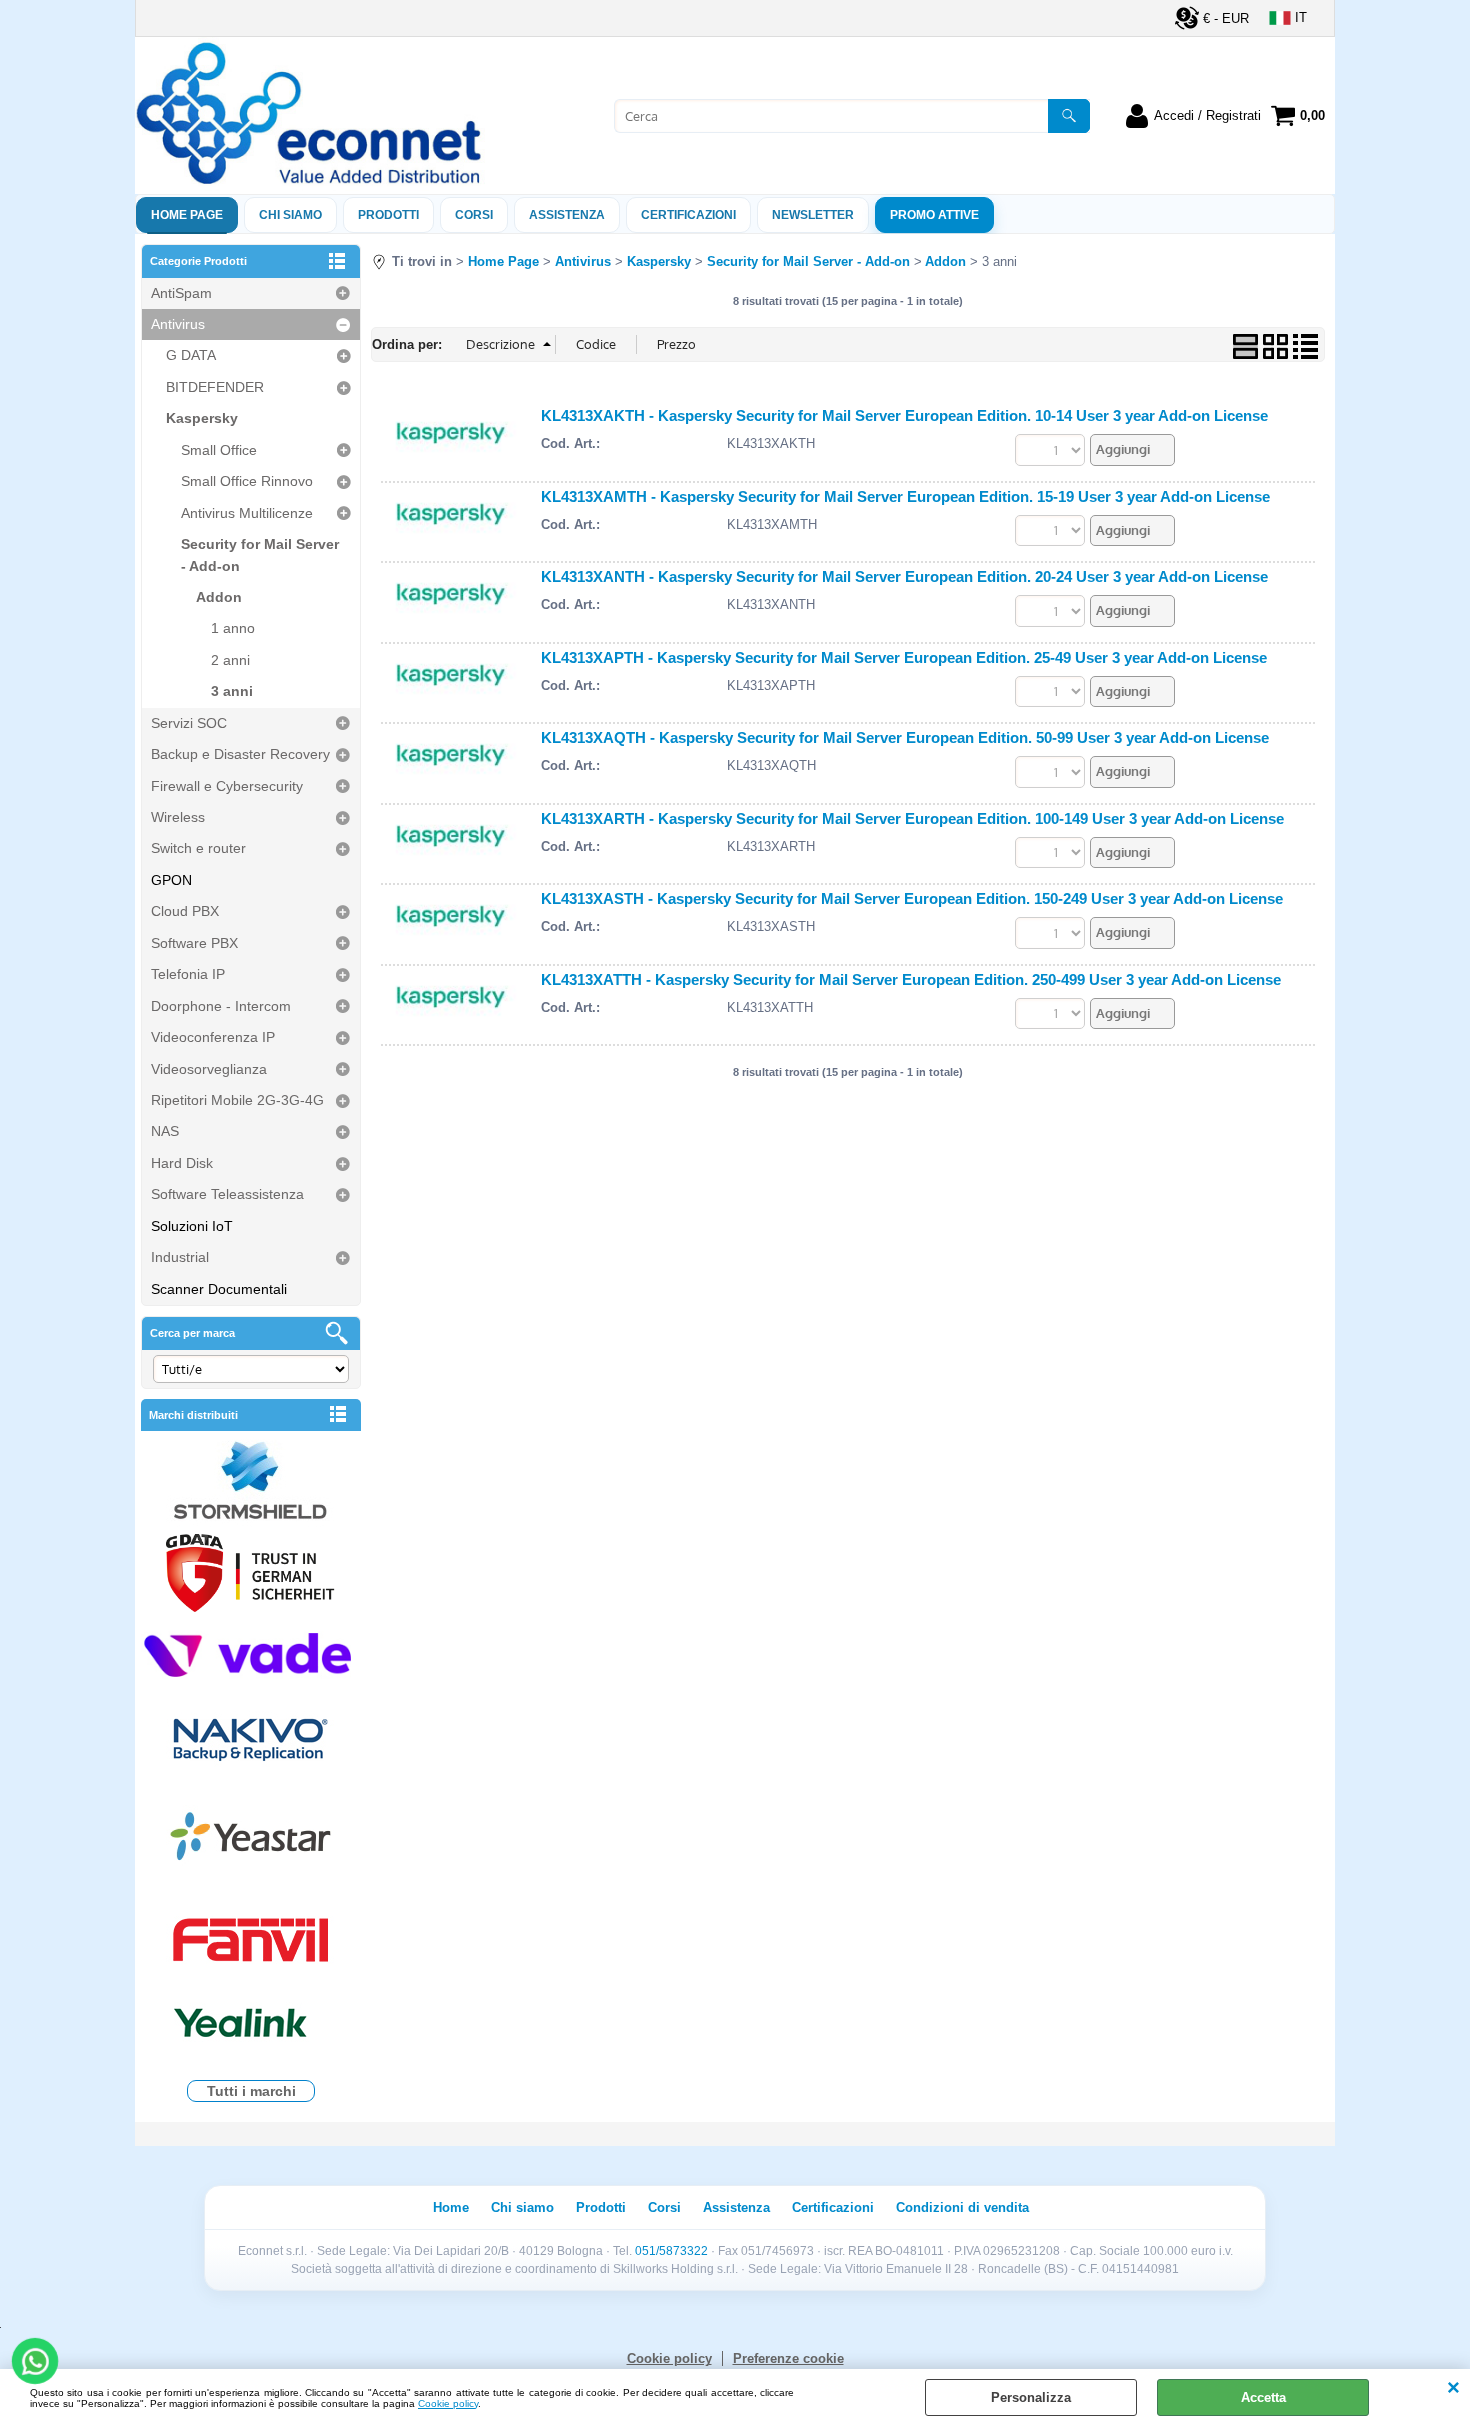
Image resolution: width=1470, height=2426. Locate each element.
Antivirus (178, 324)
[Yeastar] (251, 1840)
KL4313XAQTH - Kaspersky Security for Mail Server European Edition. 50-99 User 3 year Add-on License (905, 737)
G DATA (191, 355)
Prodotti (388, 215)
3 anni (232, 691)
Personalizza (1031, 2397)
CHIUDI (1453, 2389)
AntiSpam (181, 293)
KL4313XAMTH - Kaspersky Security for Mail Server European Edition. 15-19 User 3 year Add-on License (905, 496)
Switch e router (198, 848)
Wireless (178, 817)
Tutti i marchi (251, 2091)
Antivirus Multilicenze (247, 513)
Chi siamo (290, 215)
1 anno (233, 628)
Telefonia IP (188, 974)
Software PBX (194, 943)
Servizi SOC (189, 723)
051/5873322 (671, 2251)
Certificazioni (688, 215)
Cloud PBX (185, 911)
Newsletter (813, 215)
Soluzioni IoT (192, 1226)
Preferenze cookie (788, 2358)
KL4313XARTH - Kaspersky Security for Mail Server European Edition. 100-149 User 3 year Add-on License (912, 818)
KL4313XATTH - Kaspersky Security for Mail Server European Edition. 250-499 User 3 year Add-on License (911, 979)
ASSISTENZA (567, 215)
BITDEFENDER (215, 387)
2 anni (230, 660)
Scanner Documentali (219, 1289)
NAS (165, 1131)
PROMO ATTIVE (934, 215)
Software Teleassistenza (227, 1194)
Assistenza (736, 2207)
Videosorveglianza (209, 1069)
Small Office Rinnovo (247, 481)
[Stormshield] (251, 1482)
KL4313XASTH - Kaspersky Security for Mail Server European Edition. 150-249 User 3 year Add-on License (912, 898)
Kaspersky (202, 418)
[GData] (251, 1576)
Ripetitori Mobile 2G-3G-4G (237, 1100)
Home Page (187, 215)
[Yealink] (251, 2025)
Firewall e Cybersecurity (227, 786)
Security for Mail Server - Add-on (260, 554)
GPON (171, 880)
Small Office (219, 450)
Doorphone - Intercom (221, 1006)
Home (451, 2207)
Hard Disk (182, 1163)
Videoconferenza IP (213, 1037)
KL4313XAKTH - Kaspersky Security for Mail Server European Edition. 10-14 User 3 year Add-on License (904, 415)
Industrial (180, 1257)
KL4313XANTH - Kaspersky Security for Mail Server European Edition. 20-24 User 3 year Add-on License (904, 576)
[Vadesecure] (251, 1652)
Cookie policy (448, 2403)
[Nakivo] (251, 1738)
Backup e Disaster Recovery (240, 754)
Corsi (474, 215)
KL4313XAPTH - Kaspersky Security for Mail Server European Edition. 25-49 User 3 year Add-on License (904, 657)
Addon (219, 597)
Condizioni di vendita (962, 2207)
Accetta (1263, 2397)
